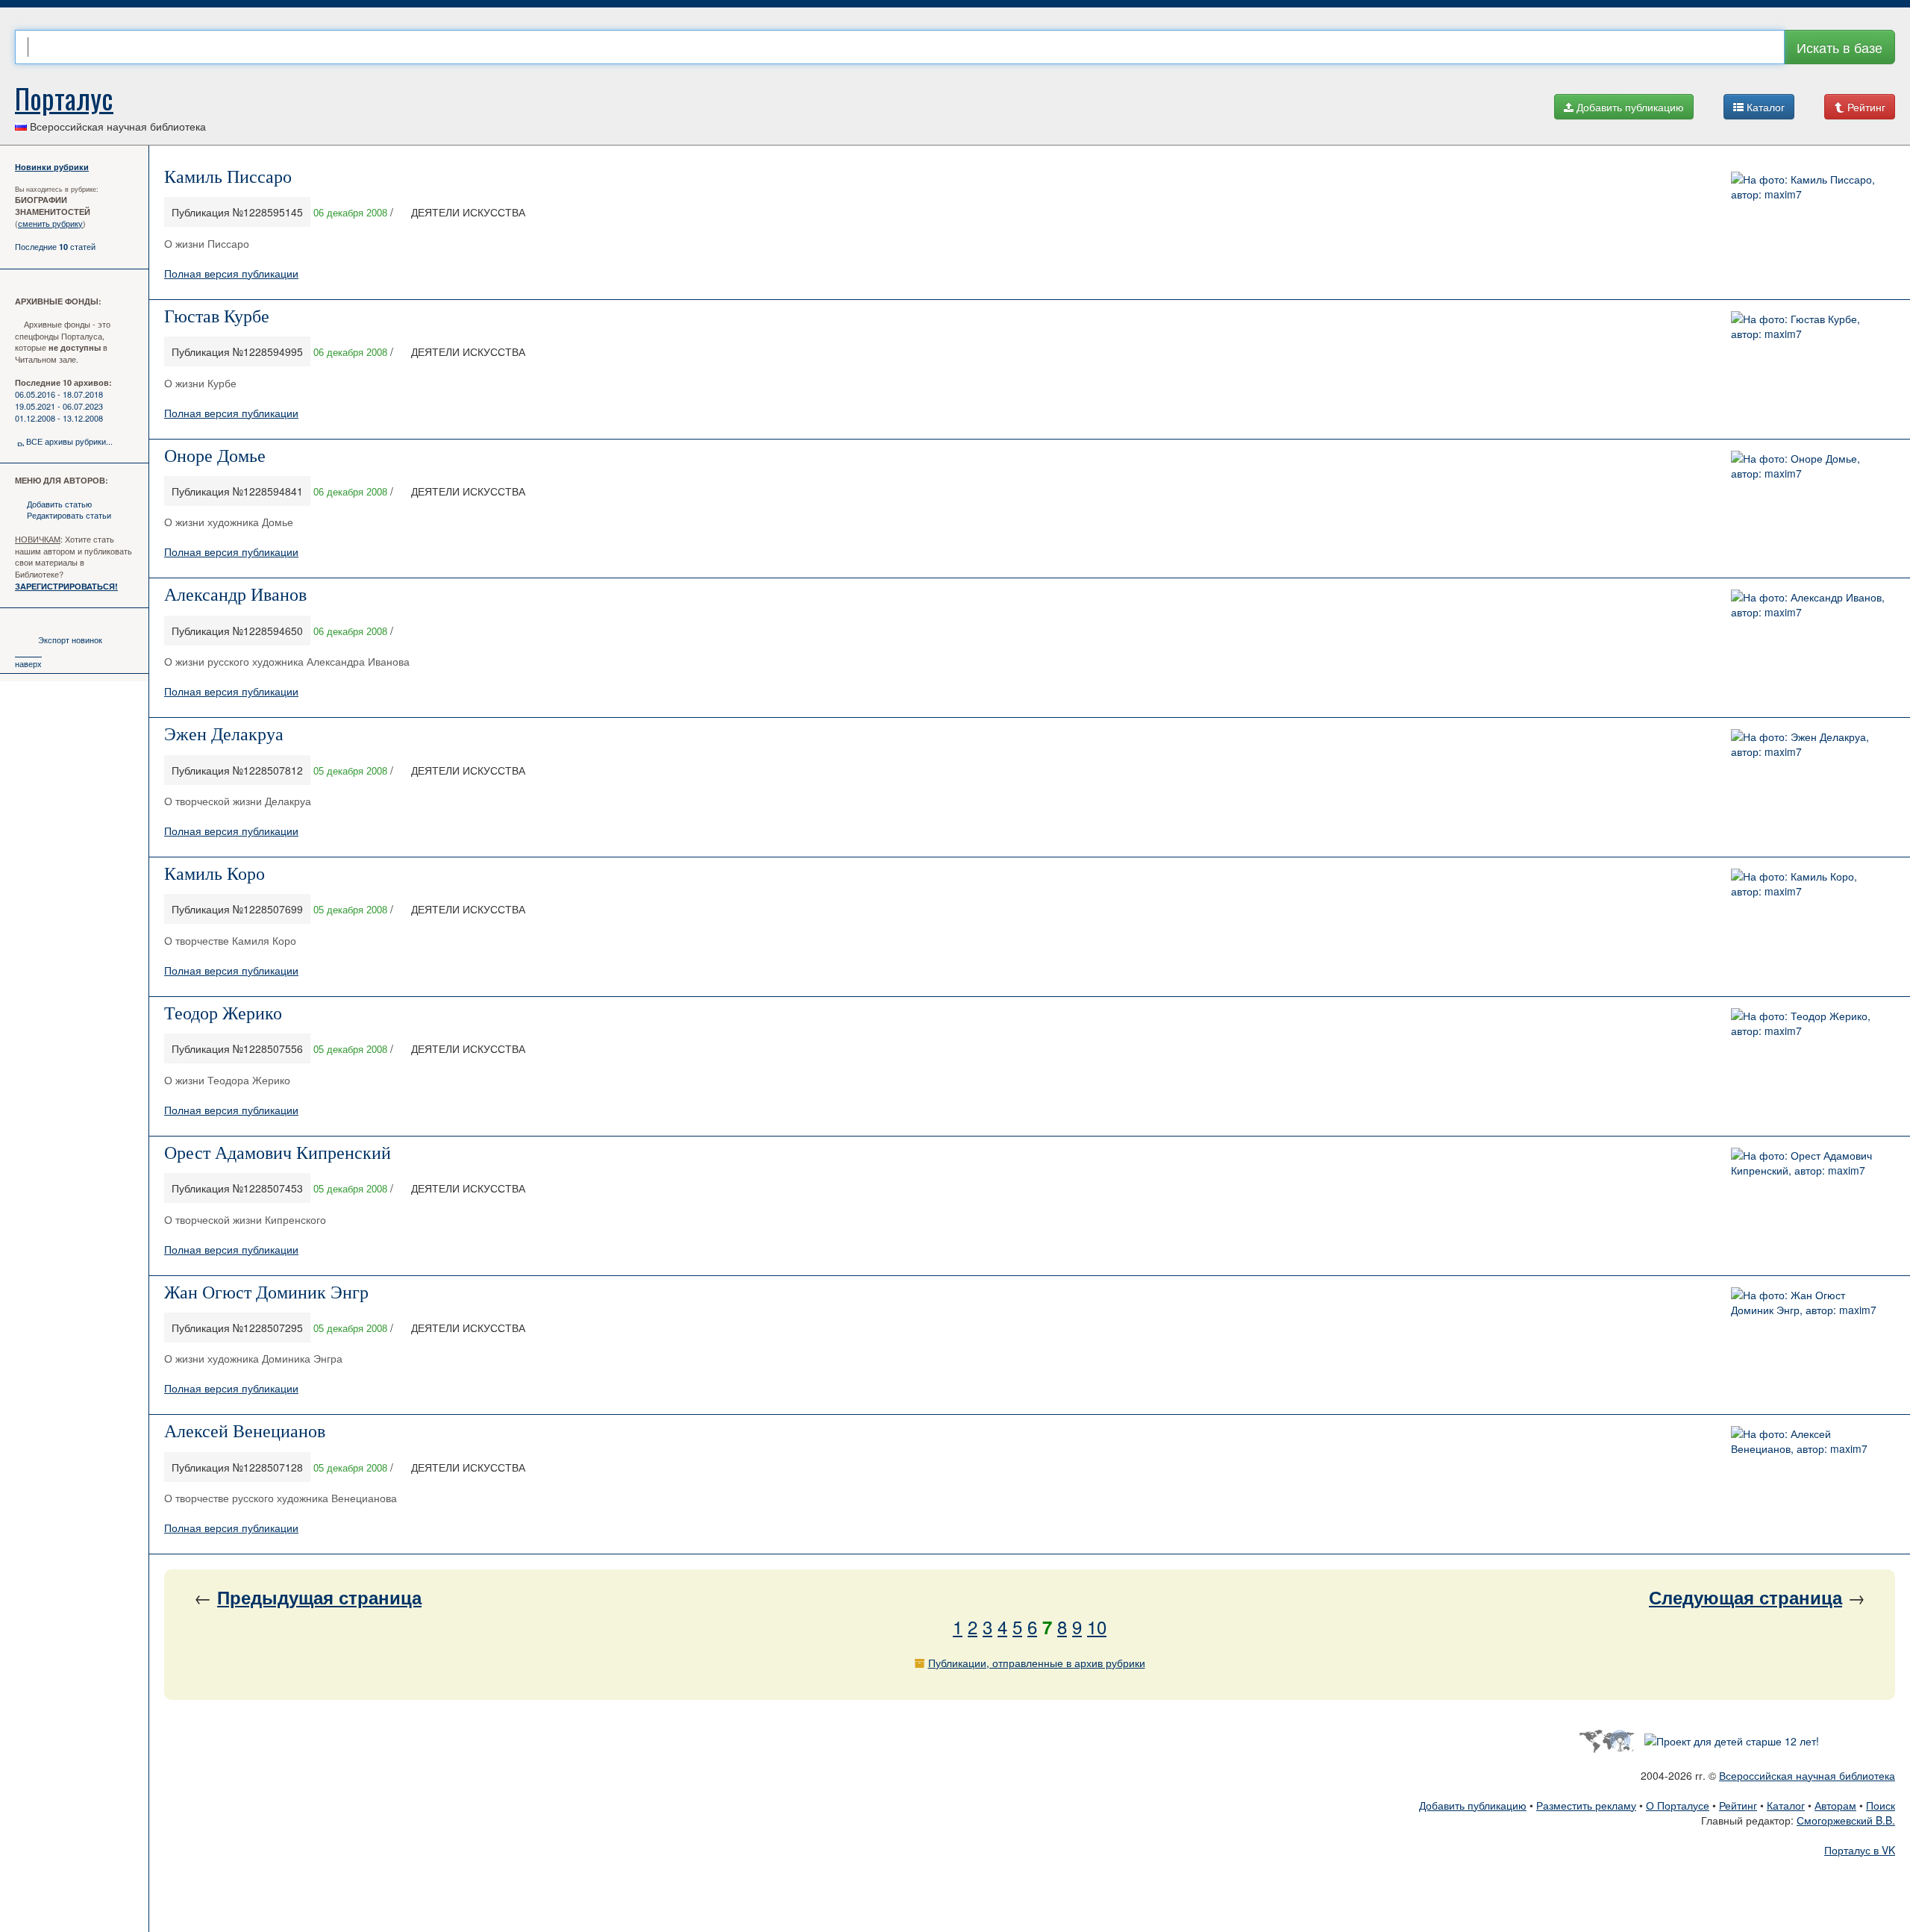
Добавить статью (59, 504)
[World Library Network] (1606, 1739)
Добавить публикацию (1629, 107)
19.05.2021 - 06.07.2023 (59, 406)
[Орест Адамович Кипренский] (1809, 1160)
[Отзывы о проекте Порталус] (1732, 1739)
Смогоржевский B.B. (1846, 1820)
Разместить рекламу (1586, 1805)
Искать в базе (1839, 47)
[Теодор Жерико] (1809, 1022)
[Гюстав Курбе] (1809, 324)
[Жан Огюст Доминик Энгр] (1809, 1300)
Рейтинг (1865, 107)
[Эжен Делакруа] (1809, 743)
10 (1097, 1626)
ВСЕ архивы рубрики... (69, 441)
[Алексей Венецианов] (1809, 1439)
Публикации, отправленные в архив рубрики (1037, 1663)
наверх (28, 663)
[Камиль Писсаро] (1809, 185)
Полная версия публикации (231, 273)
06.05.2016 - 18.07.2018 (59, 394)
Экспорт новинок (70, 640)
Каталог (1764, 107)
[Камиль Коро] (1809, 882)
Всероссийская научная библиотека (1807, 1775)
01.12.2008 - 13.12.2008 (59, 418)
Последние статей (55, 246)
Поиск (1881, 1805)
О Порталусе (1678, 1805)
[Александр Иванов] (1809, 603)
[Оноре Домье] (1809, 463)
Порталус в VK (1860, 1850)
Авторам (1835, 1805)
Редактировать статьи (69, 515)
